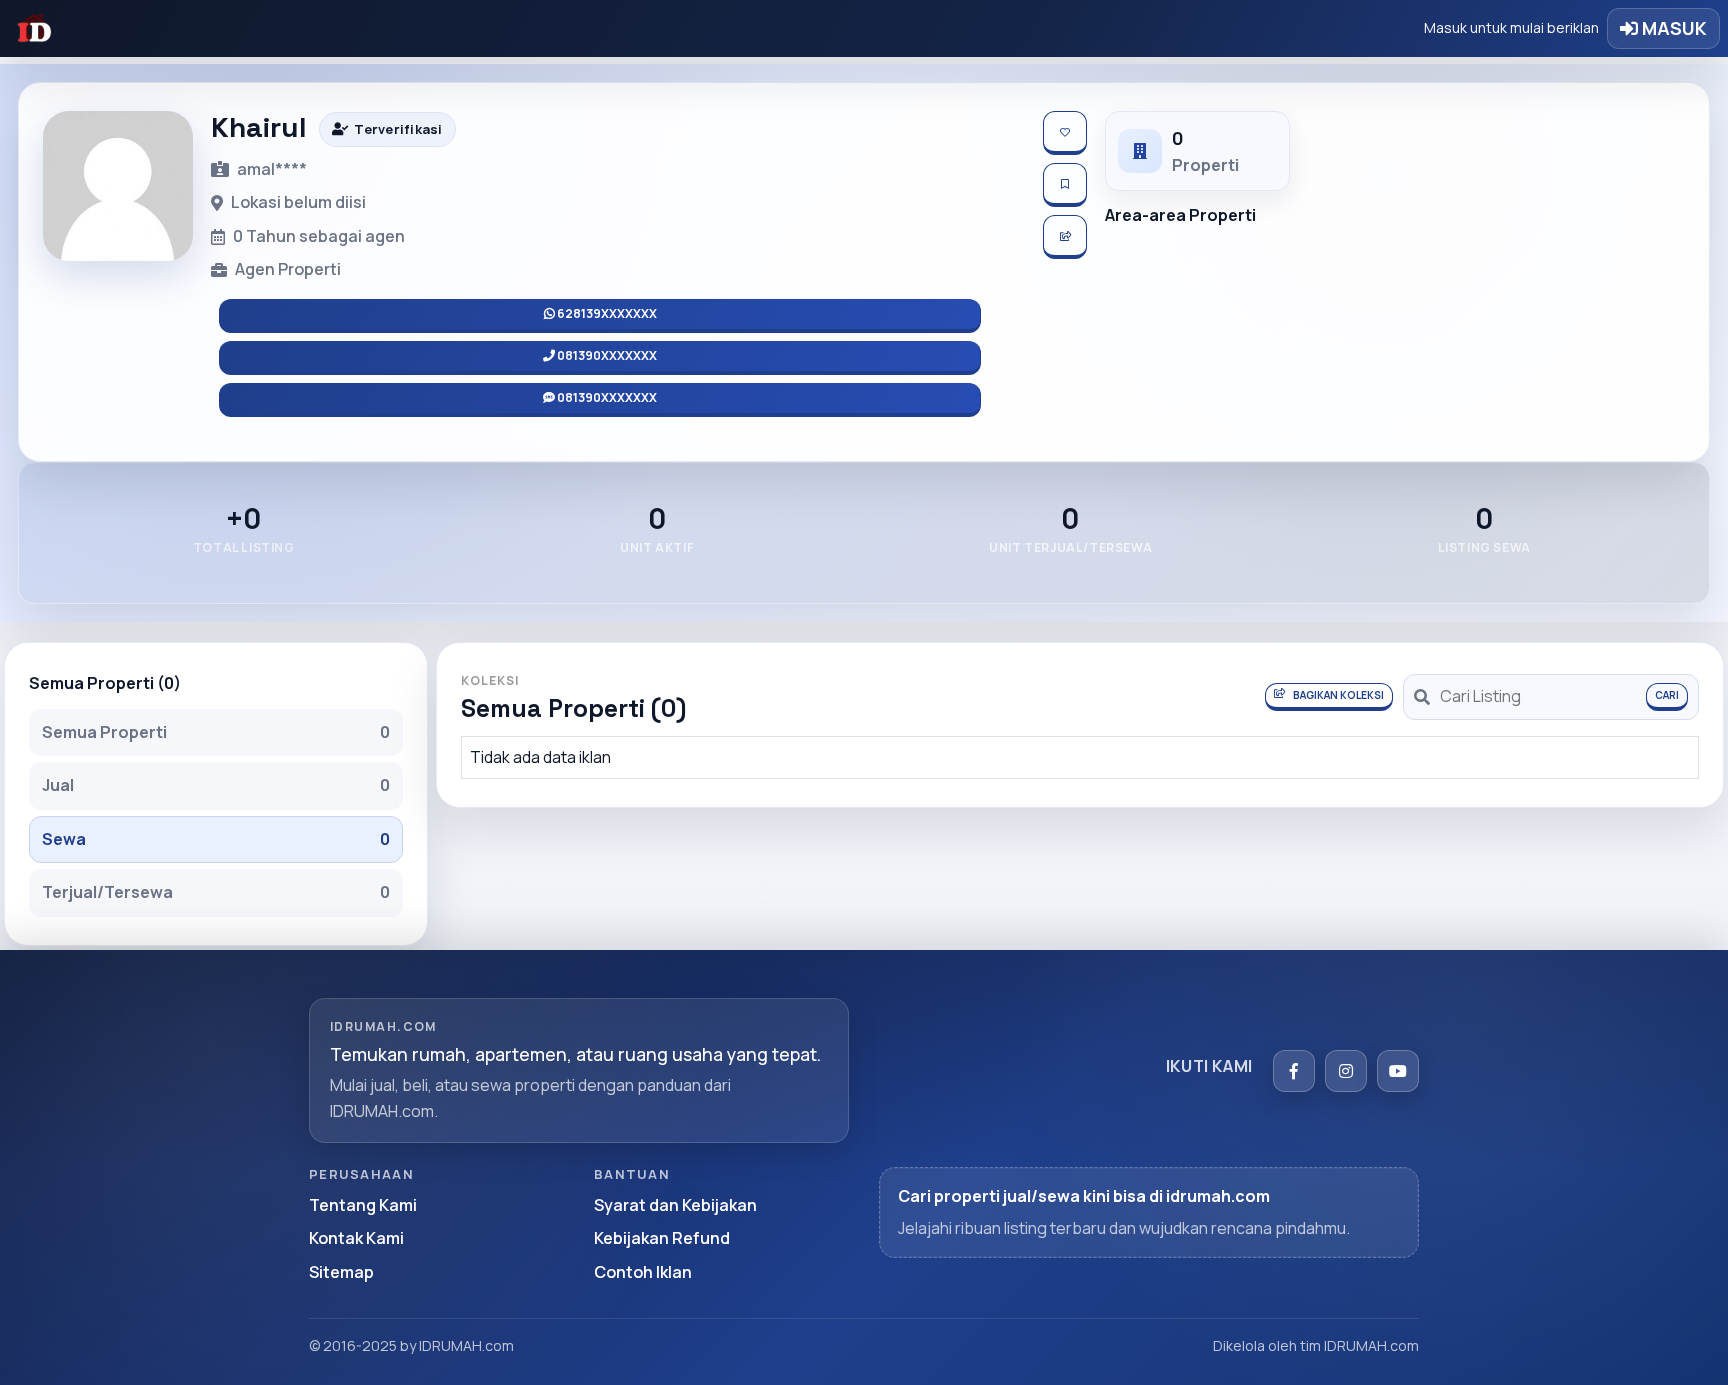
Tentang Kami (363, 1205)
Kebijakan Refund (662, 1238)
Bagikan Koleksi (1338, 695)
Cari (1667, 695)
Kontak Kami (356, 1238)
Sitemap (341, 1272)
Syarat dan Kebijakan (675, 1205)
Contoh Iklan (643, 1272)
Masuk (1672, 28)
